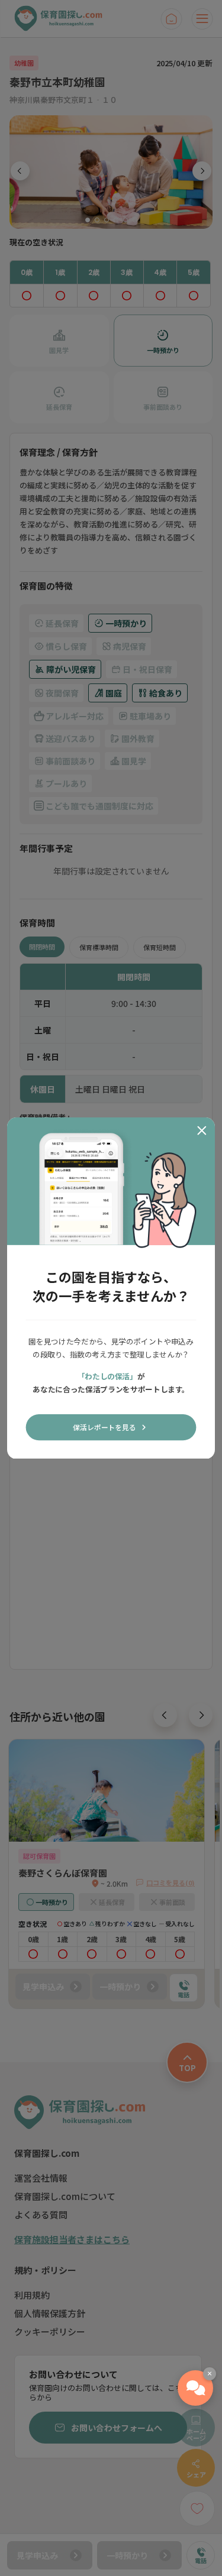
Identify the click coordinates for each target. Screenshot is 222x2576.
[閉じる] (202, 1130)
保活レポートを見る (104, 1427)
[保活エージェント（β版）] (195, 2388)
